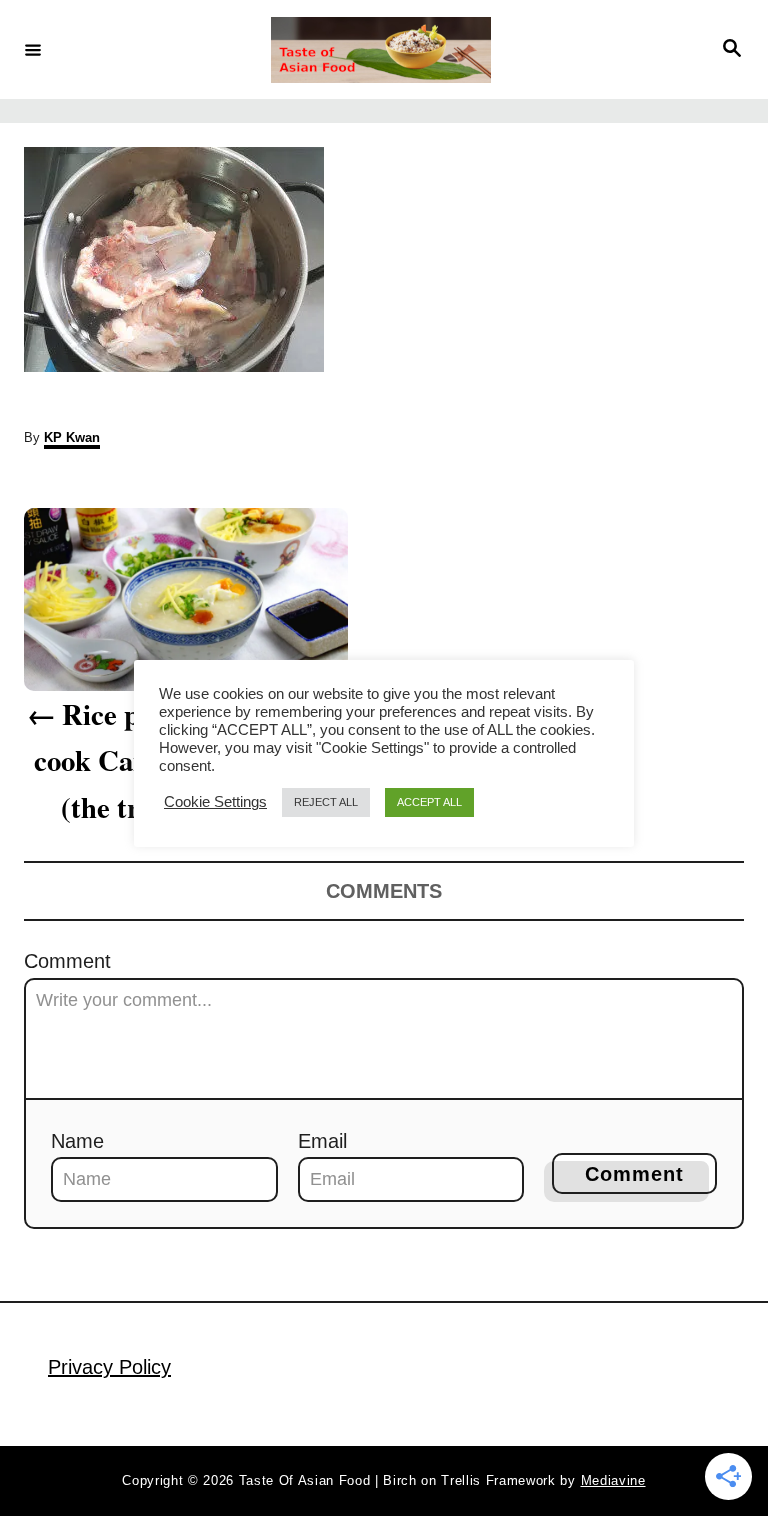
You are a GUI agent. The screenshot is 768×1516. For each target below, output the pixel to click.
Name (77, 1141)
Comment (67, 961)
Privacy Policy (109, 1367)
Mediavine (613, 1480)
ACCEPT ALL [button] (429, 802)
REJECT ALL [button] (326, 802)
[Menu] (33, 49)
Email (322, 1141)
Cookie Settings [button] (215, 802)
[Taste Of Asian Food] (381, 50)
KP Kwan (72, 437)
